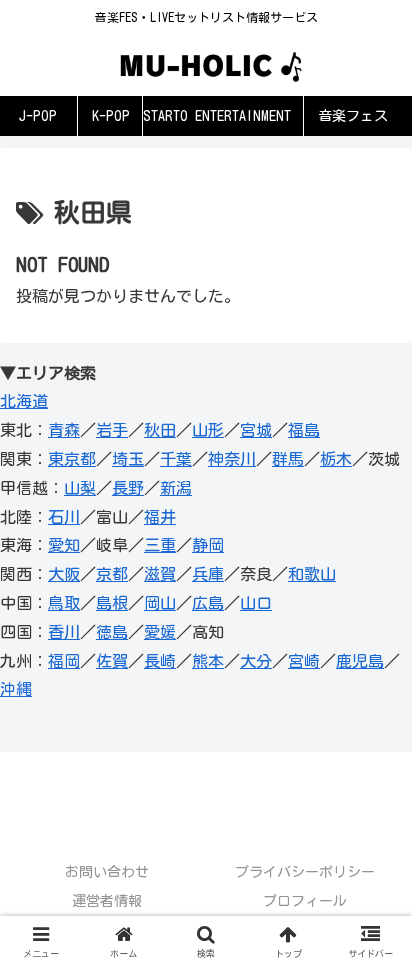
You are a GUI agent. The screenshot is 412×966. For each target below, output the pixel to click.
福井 (160, 517)
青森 (64, 430)
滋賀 (160, 574)
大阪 (64, 574)
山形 (208, 430)
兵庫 (208, 574)
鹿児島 (360, 661)
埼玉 (128, 459)
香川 (64, 632)
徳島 (112, 632)
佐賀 (112, 661)
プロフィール (305, 901)
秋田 (160, 430)
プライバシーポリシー (305, 872)
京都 (112, 574)
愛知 (64, 545)
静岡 (208, 545)
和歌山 (312, 574)
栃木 (336, 459)
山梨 (80, 488)
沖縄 (16, 689)
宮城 (256, 430)
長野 (128, 488)
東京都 (72, 459)
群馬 (288, 459)
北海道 (24, 401)
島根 (112, 603)
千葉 (176, 459)
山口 (256, 603)
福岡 (64, 661)
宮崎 (304, 661)
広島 (208, 603)
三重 (160, 545)
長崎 (160, 661)
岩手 (112, 430)
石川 (64, 517)
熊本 (208, 661)
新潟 (176, 488)
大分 (256, 661)
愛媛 (160, 632)
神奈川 (232, 459)
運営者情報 (107, 901)
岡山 (160, 603)
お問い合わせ (107, 872)
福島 (304, 430)
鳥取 (64, 603)
